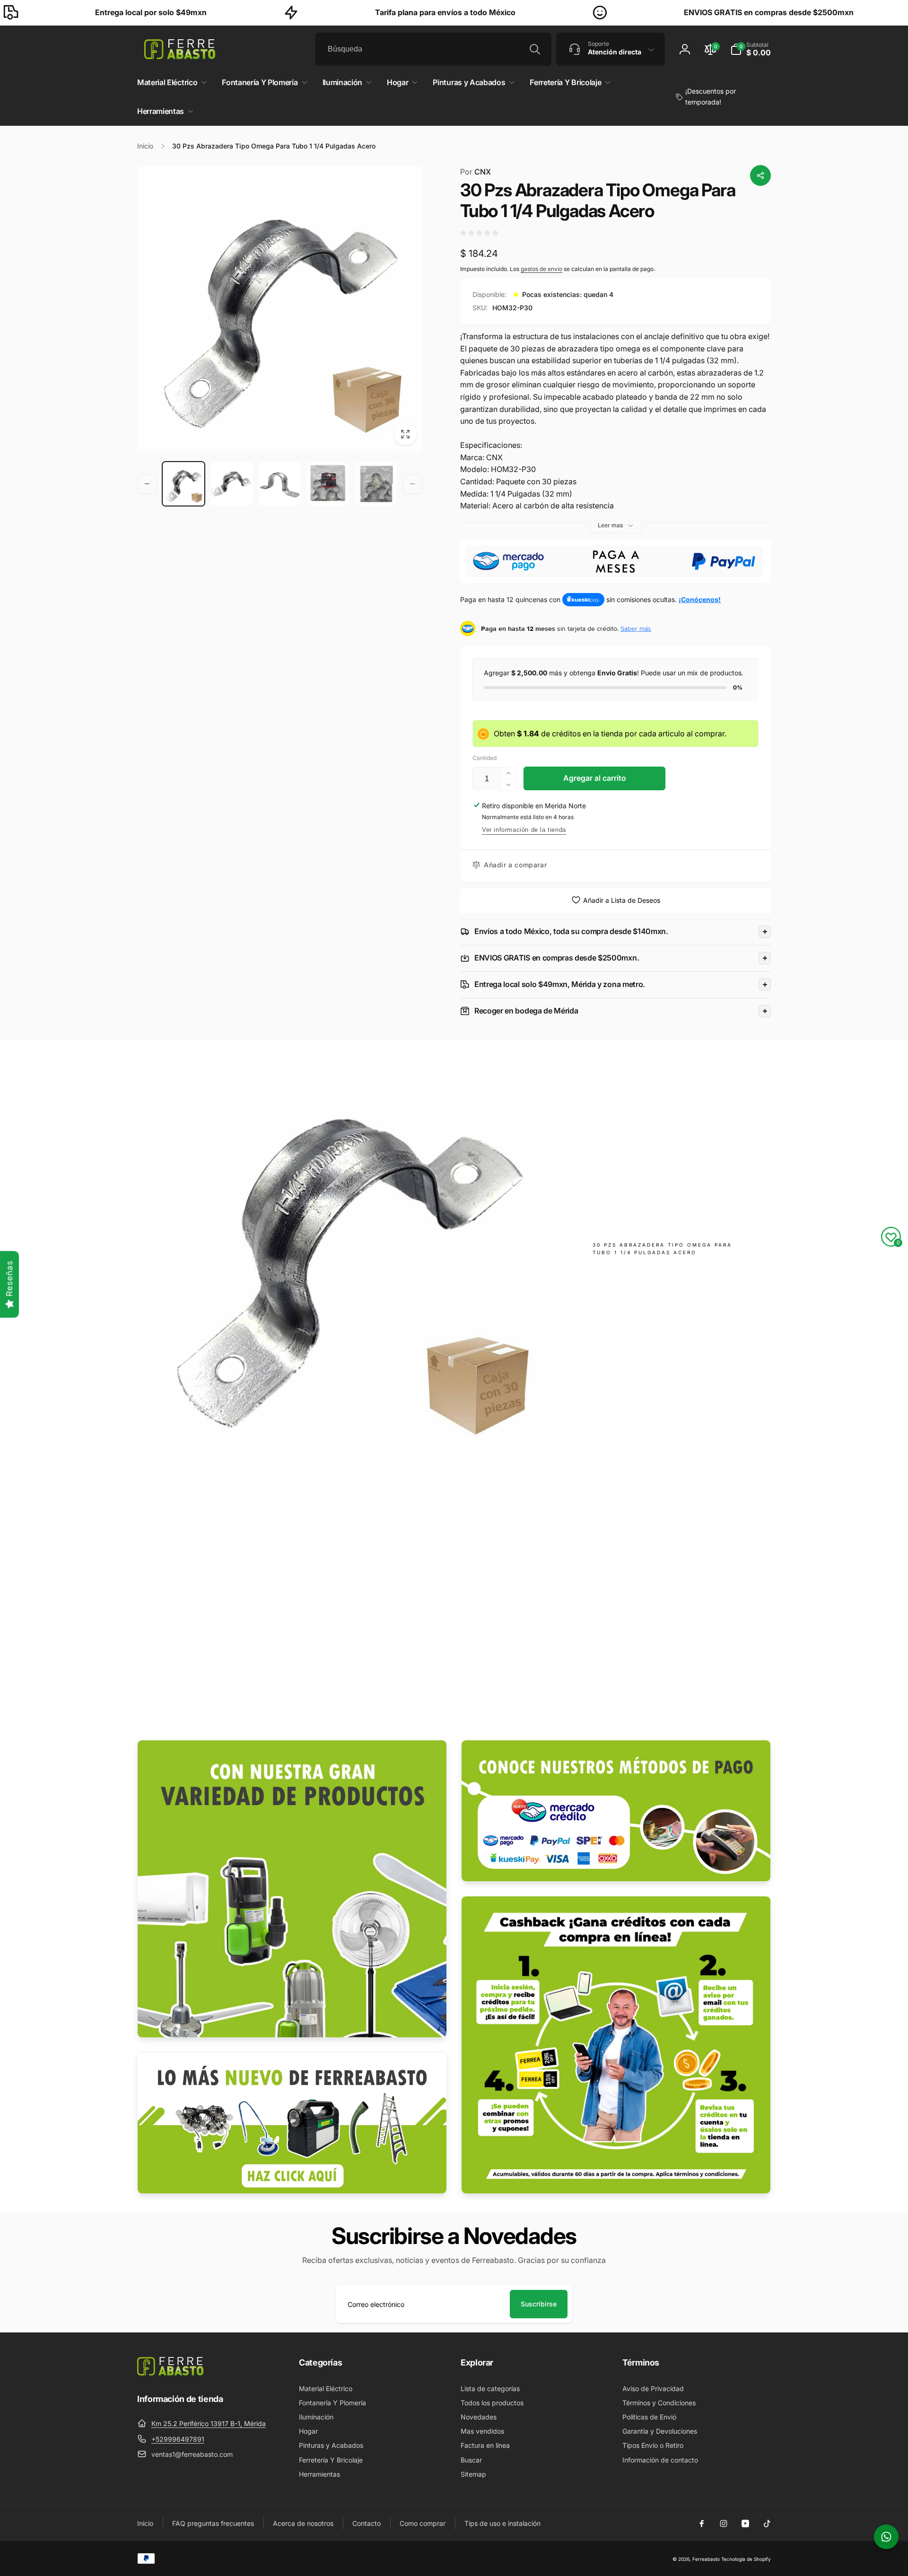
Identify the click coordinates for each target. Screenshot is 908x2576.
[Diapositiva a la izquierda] (147, 484)
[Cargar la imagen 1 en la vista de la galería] (183, 484)
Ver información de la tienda (524, 830)
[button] (751, 49)
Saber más (636, 629)
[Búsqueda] (535, 49)
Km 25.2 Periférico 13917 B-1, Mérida (209, 2423)
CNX (476, 172)
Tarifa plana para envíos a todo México (329, 12)
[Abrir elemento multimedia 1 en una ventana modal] (280, 309)
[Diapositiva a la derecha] (412, 484)
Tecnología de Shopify (746, 2559)
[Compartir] (760, 175)
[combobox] (433, 49)
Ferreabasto (706, 2559)
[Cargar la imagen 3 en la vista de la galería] (280, 484)
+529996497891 (178, 2439)
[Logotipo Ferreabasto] (170, 2373)
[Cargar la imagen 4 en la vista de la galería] (328, 484)
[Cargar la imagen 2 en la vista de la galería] (232, 484)
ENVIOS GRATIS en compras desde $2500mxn (653, 12)
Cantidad (485, 758)
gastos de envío (541, 269)
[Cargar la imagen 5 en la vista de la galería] (376, 484)
